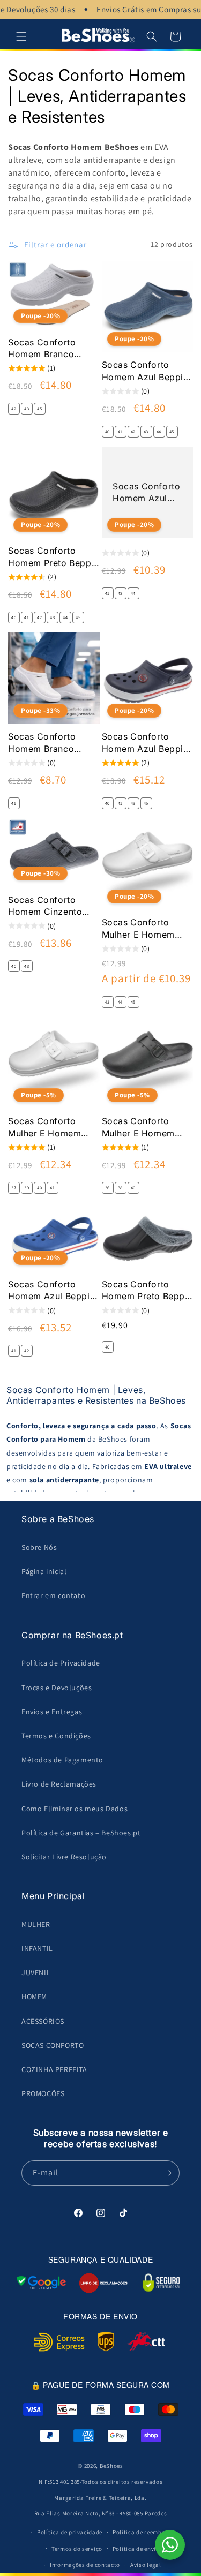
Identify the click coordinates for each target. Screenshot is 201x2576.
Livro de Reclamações (59, 1784)
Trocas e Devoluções (57, 1688)
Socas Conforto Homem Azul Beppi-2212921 (145, 743)
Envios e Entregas (52, 1712)
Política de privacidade (70, 2532)
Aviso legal (146, 2565)
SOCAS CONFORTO (53, 2045)
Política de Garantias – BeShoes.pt (81, 1833)
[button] (21, 36)
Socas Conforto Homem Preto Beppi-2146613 (53, 557)
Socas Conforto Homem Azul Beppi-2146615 (145, 371)
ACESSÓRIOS (43, 2021)
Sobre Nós (39, 1547)
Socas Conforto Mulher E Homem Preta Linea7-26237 (144, 1127)
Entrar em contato (53, 1595)
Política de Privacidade (61, 1663)
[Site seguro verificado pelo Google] (41, 2283)
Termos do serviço (77, 2549)
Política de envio (136, 2549)
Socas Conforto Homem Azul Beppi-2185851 (51, 1291)
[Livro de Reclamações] (103, 2283)
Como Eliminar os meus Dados (75, 1809)
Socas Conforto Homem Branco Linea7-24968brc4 (48, 743)
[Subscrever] (167, 2173)
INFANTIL (37, 1948)
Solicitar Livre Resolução (64, 1857)
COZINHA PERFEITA (54, 2069)
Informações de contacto (85, 2565)
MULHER (36, 1924)
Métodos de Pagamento (62, 1760)
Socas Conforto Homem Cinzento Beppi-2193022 (45, 906)
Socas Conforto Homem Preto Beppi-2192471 (147, 1291)
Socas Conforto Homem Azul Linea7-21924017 (146, 493)
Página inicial (44, 1571)
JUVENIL (36, 1972)
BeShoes (111, 2466)
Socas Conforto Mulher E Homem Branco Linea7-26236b (44, 1127)
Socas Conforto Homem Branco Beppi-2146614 (42, 349)
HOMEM (34, 1997)
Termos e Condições (56, 1736)
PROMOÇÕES (43, 2093)
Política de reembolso (143, 2532)
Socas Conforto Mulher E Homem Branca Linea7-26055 (147, 929)
